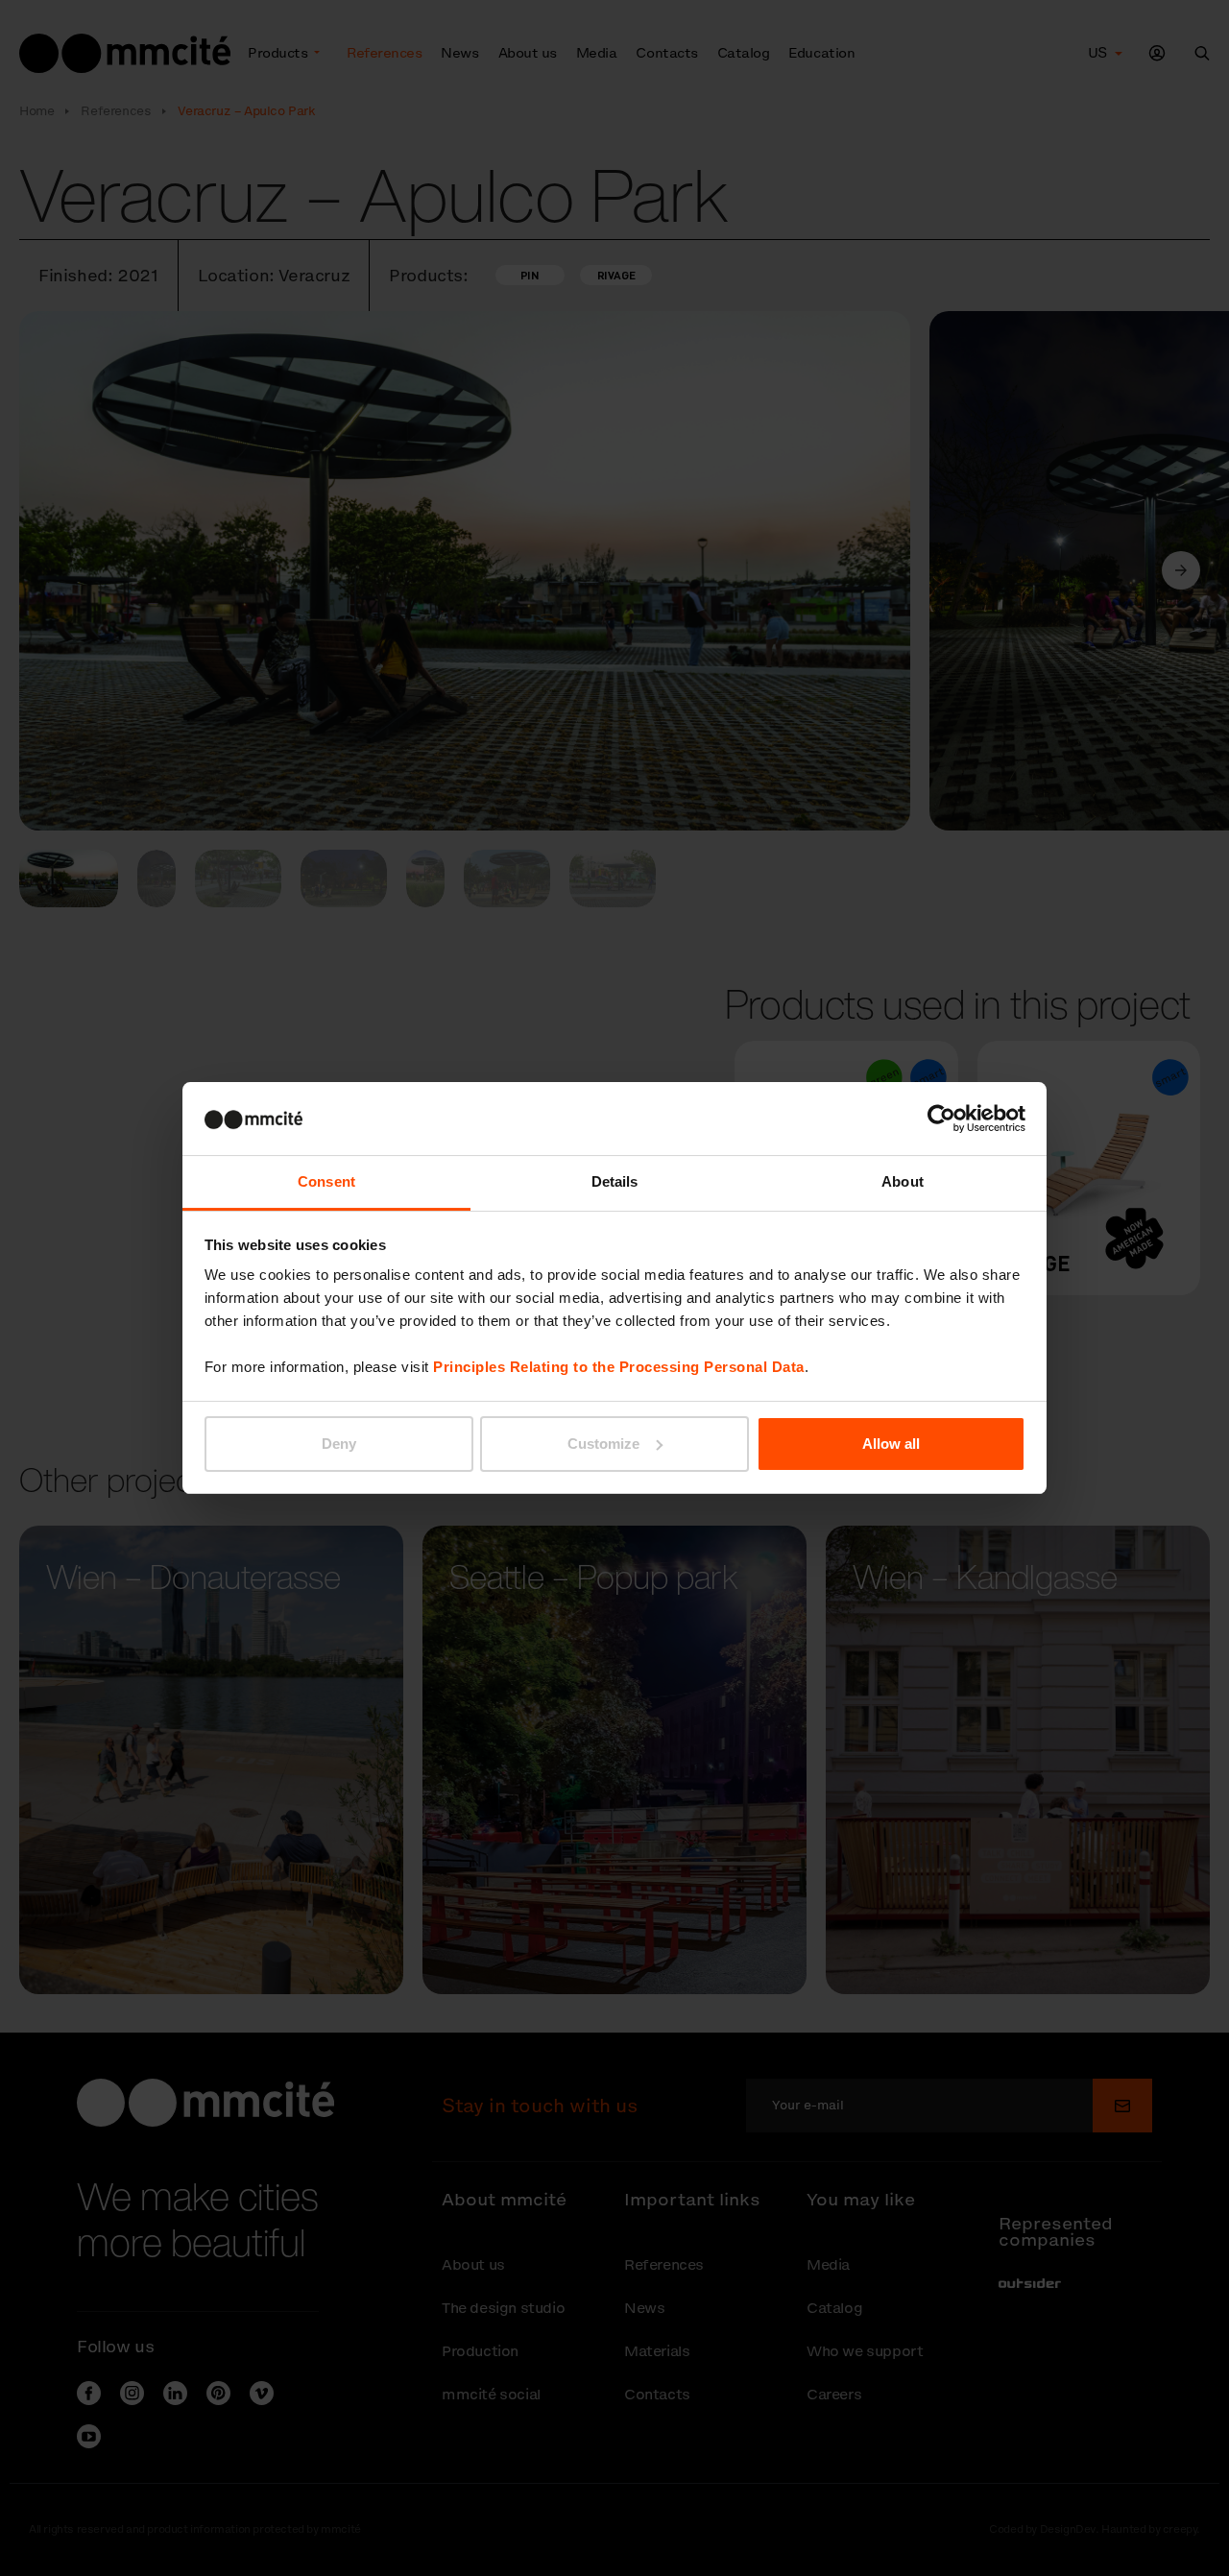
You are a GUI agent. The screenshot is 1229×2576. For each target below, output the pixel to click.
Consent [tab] (326, 1181)
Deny (339, 1444)
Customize (603, 1444)
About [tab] (903, 1181)
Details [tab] (615, 1181)
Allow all (891, 1444)
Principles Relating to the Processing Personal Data (619, 1367)
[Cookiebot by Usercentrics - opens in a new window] (941, 1119)
